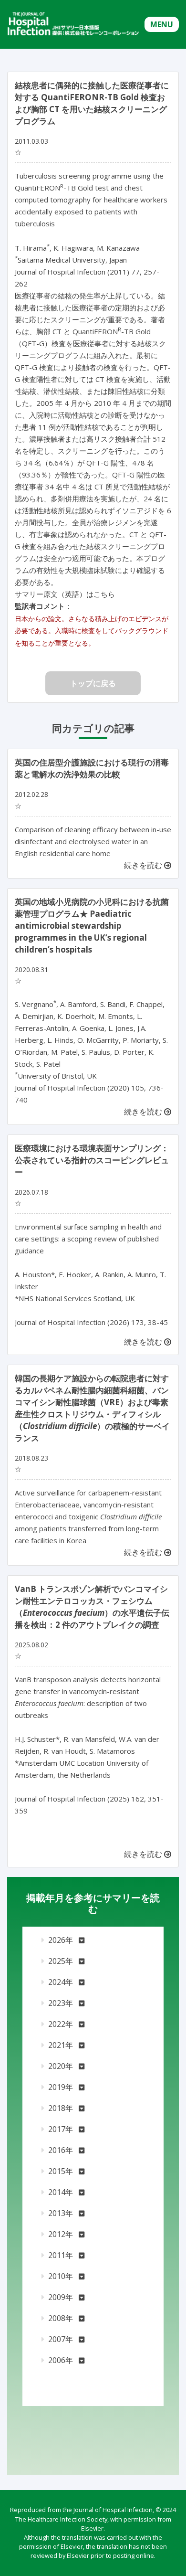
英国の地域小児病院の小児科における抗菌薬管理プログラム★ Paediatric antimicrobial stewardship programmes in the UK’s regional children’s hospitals (92, 926)
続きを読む (144, 865)
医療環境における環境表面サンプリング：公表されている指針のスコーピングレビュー (92, 1160)
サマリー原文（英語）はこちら (65, 594)
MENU (162, 24)
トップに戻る (93, 683)
